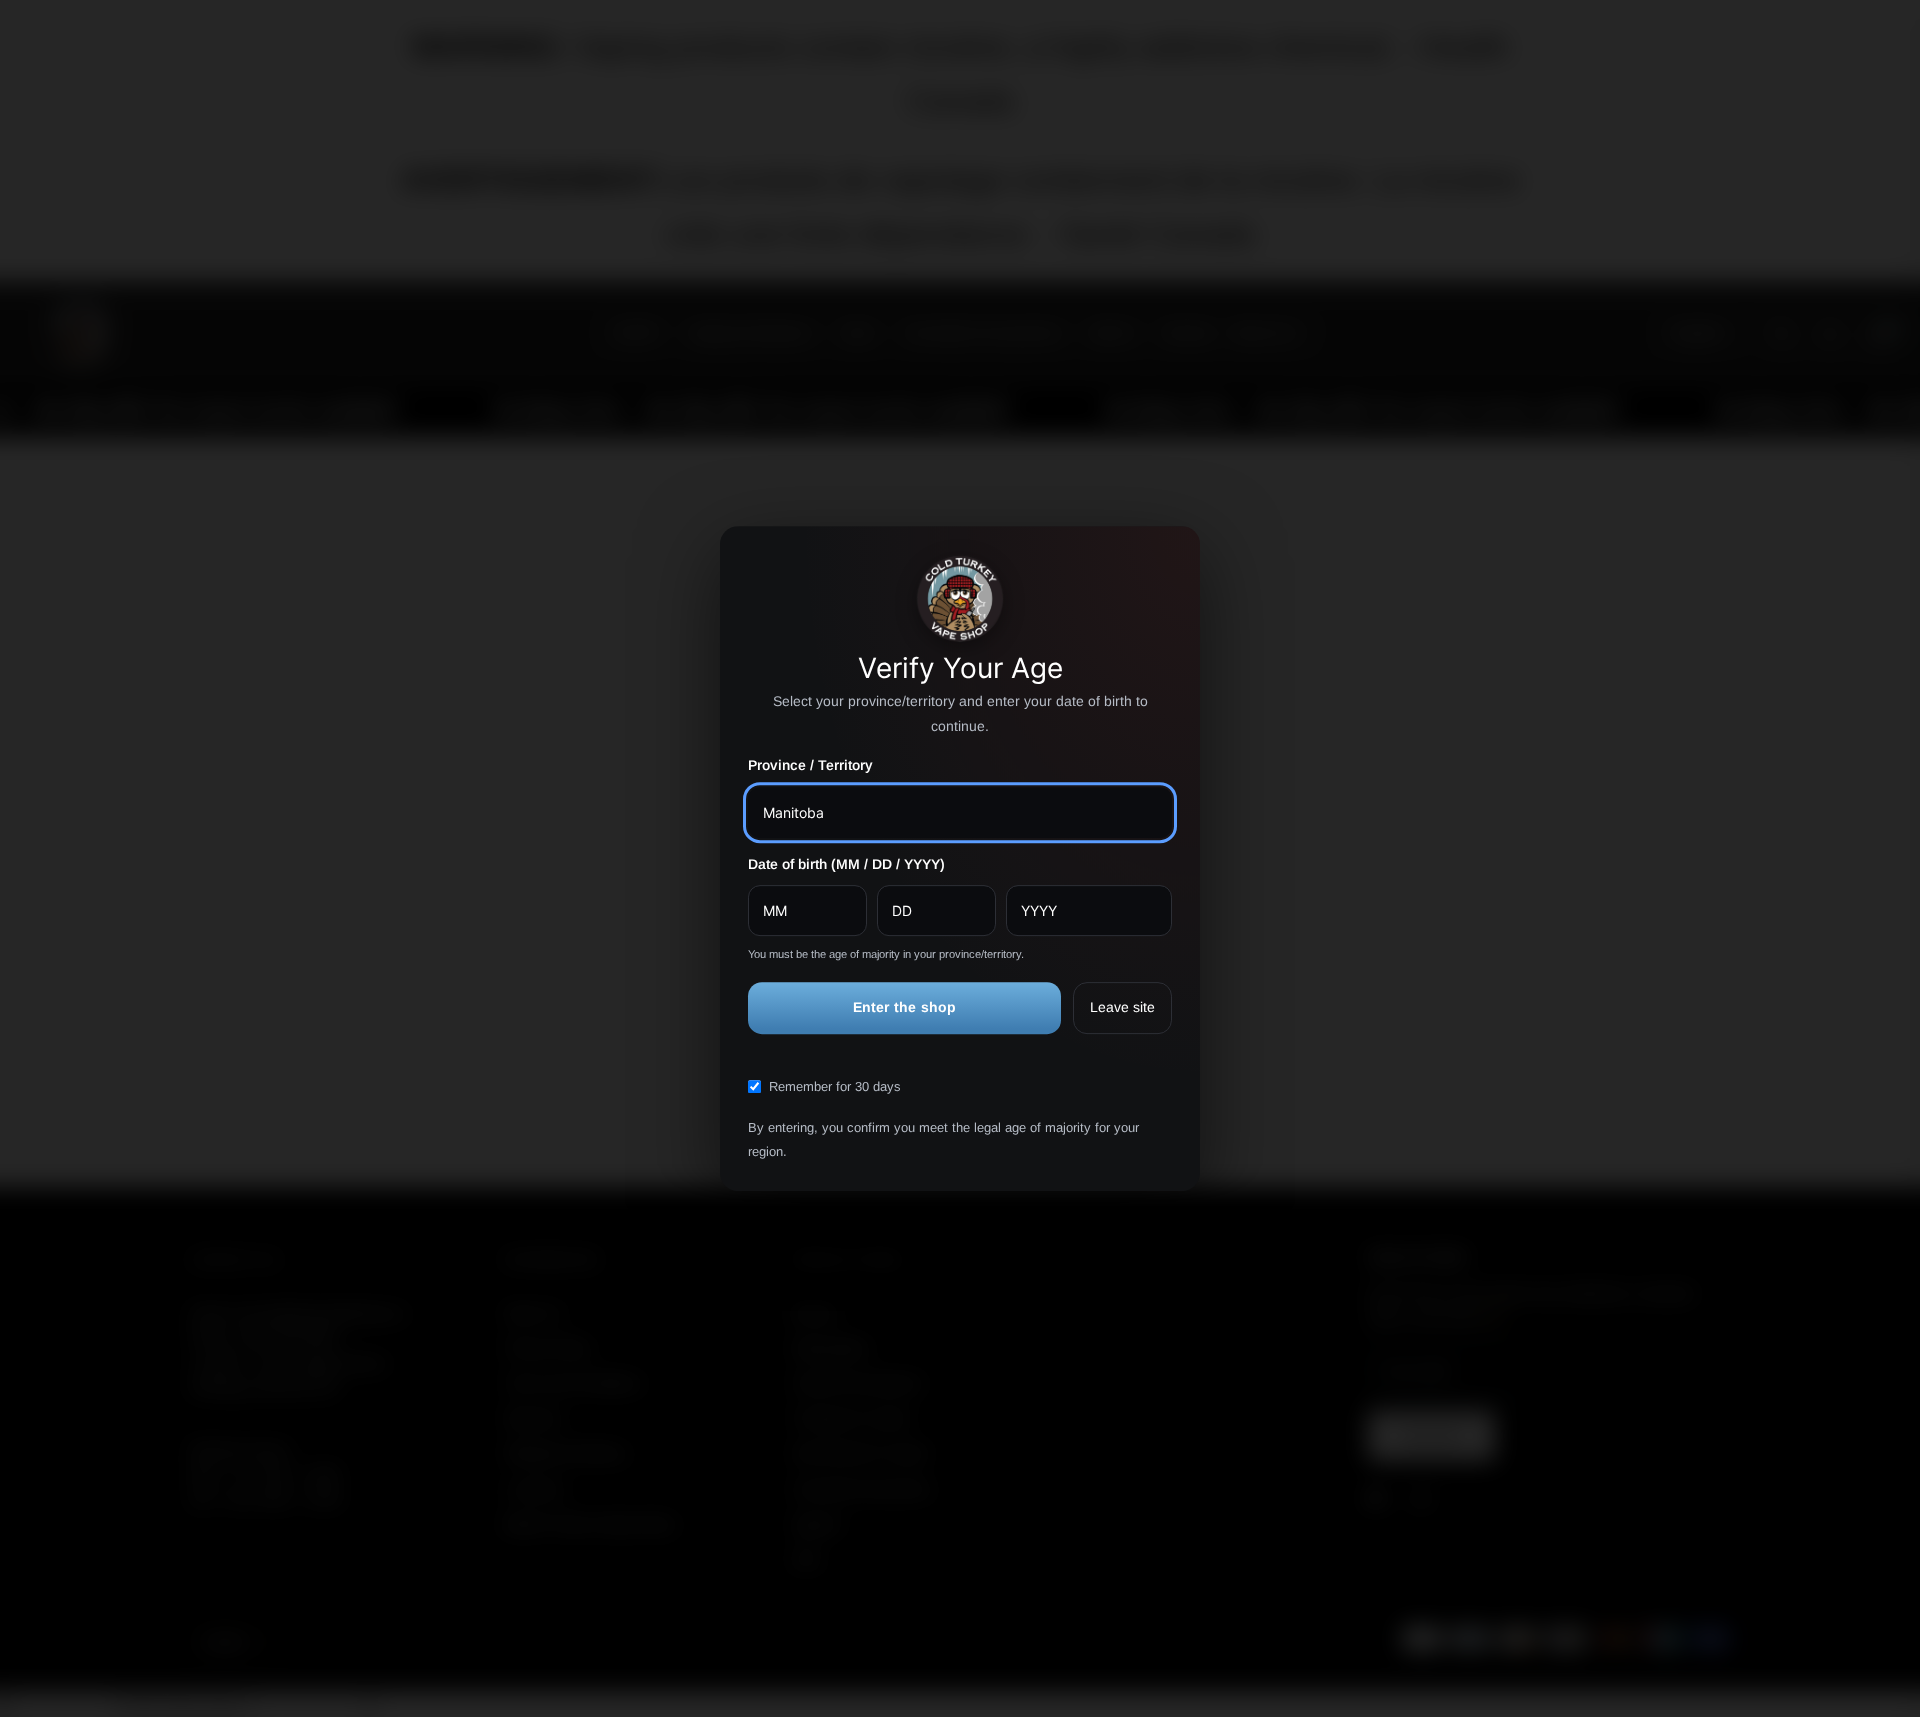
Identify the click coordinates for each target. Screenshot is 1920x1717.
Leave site (1122, 1008)
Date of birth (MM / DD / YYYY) (846, 864)
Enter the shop (905, 1008)
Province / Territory (810, 766)
